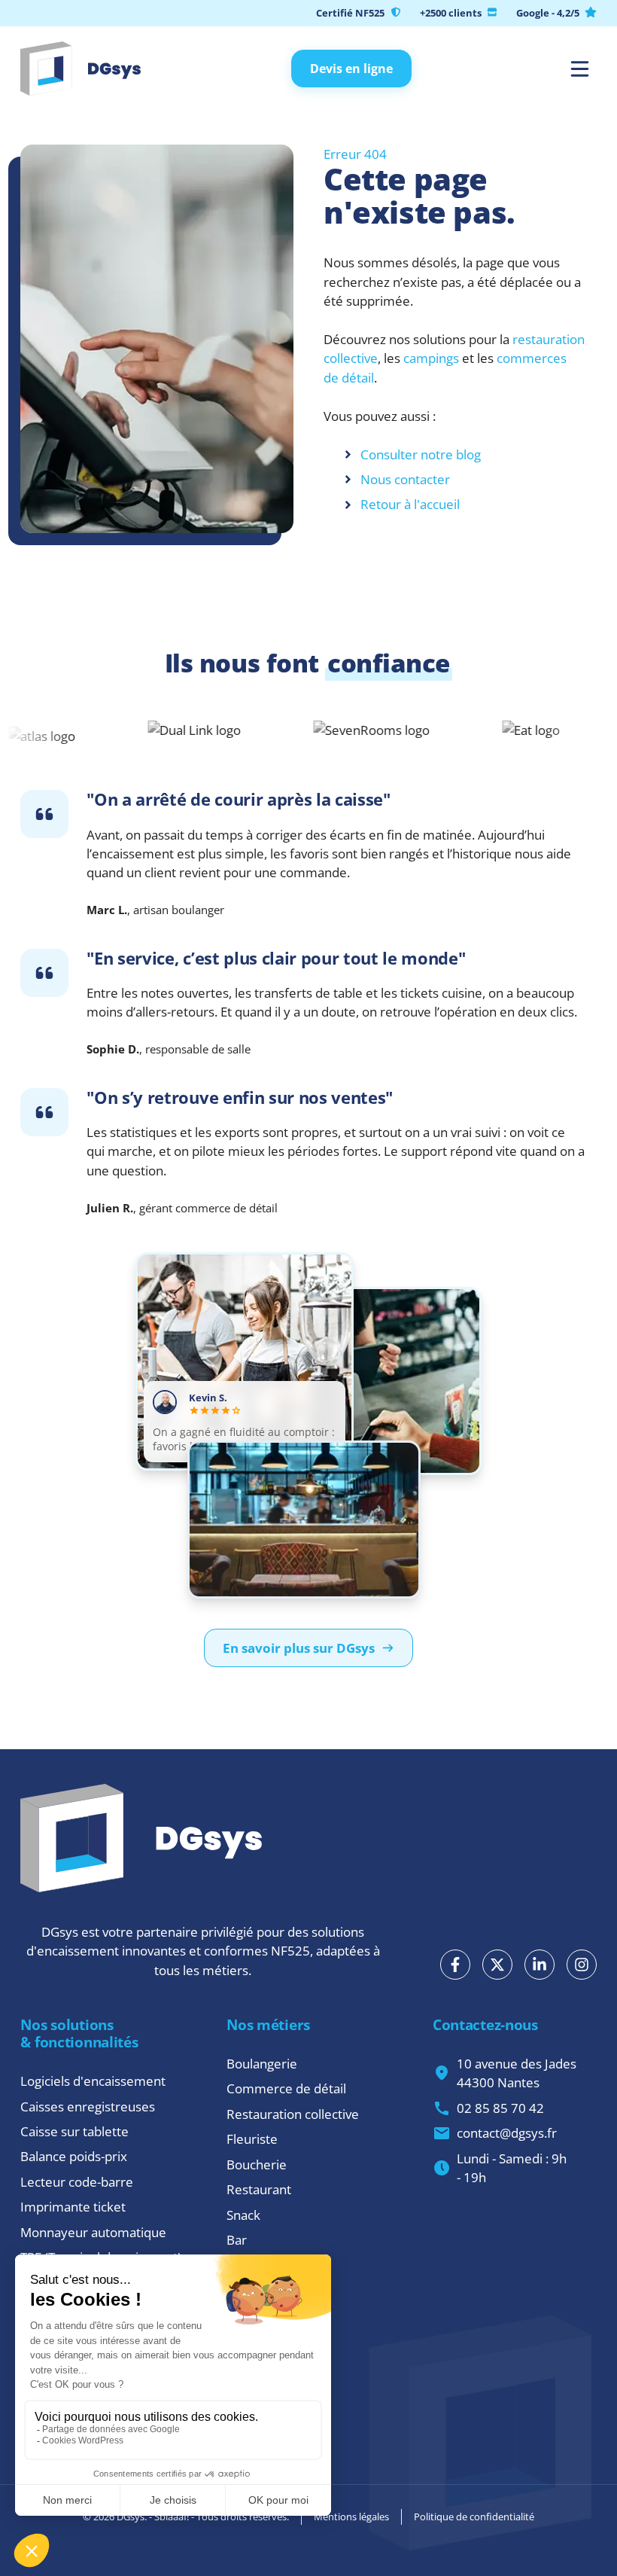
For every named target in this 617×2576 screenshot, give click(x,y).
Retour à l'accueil (410, 504)
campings (431, 358)
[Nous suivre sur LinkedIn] (539, 1965)
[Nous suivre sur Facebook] (455, 1965)
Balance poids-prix (74, 2156)
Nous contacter (405, 479)
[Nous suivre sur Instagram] (582, 1965)
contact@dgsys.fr (507, 2133)
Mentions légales (351, 2517)
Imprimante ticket (73, 2207)
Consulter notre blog (421, 454)
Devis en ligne (351, 69)
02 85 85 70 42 (500, 2108)
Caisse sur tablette (74, 2131)
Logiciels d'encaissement (93, 2081)
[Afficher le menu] (580, 69)
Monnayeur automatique (93, 2232)
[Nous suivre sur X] (497, 1965)
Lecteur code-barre (77, 2182)
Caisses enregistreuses (88, 2107)
